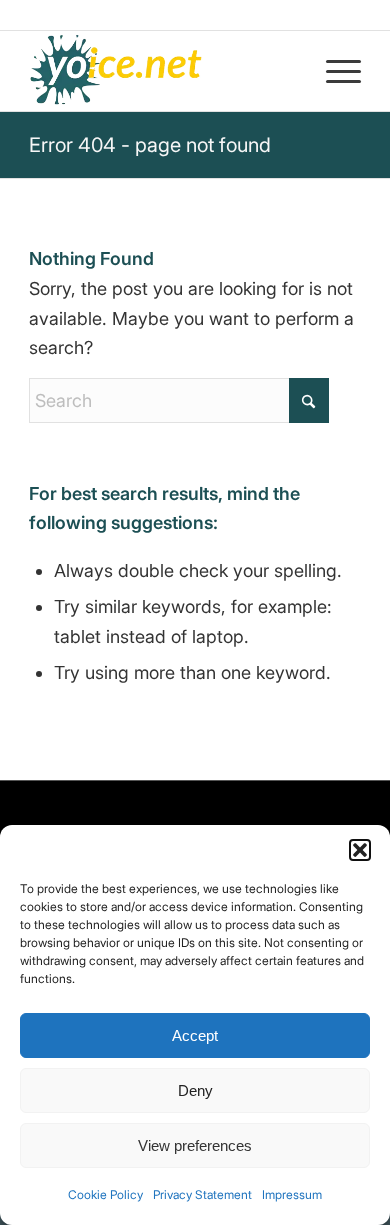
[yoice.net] (161, 71)
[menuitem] (333, 71)
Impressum (292, 1194)
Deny (195, 1090)
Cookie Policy (105, 1194)
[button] (360, 850)
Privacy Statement (202, 1194)
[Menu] (333, 71)
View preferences (195, 1145)
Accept (195, 1035)
